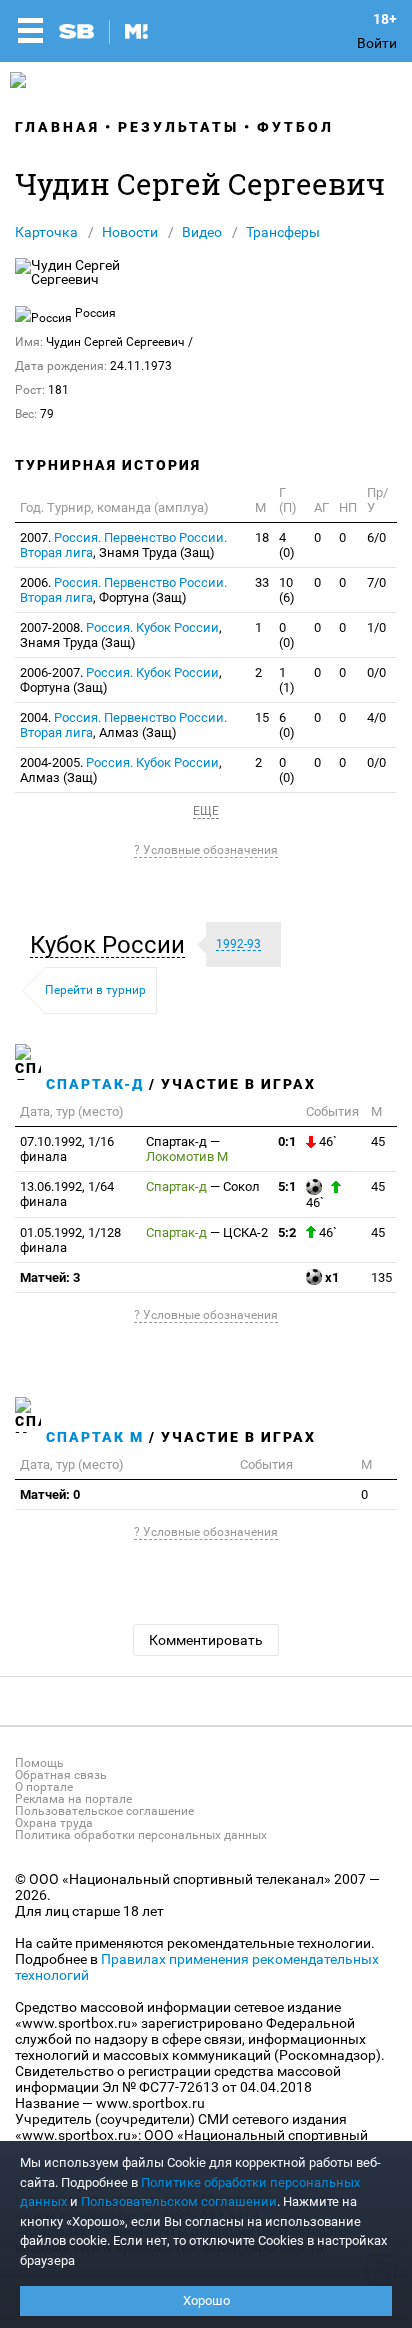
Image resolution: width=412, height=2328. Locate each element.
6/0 (376, 537)
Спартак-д (95, 1084)
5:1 (287, 1186)
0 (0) (287, 635)
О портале (44, 1787)
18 (262, 537)
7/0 (376, 582)
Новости (130, 232)
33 (262, 582)
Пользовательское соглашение (104, 1811)
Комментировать (206, 1640)
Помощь (39, 1763)
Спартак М (95, 1437)
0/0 (376, 672)
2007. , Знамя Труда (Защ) (123, 545)
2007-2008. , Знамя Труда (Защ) (121, 635)
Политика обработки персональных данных (141, 1835)
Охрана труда (54, 1823)
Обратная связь (61, 1775)
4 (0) (287, 545)
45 (378, 1141)
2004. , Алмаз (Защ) (123, 725)
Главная (57, 127)
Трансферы (283, 232)
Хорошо (206, 2300)
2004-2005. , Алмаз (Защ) (121, 770)
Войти (377, 43)
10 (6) (287, 590)
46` (326, 1141)
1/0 (376, 627)
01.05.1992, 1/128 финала (70, 1240)
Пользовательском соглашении (179, 2201)
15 (262, 717)
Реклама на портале (73, 1799)
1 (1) (287, 680)
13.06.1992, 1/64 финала (67, 1194)
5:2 (287, 1232)
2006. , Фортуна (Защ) (123, 590)
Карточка (46, 232)
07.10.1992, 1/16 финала (67, 1149)
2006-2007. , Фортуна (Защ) (121, 680)
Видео (202, 232)
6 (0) (287, 725)
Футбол (295, 127)
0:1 (287, 1141)
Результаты (178, 127)
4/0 (376, 717)
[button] (112, 945)
